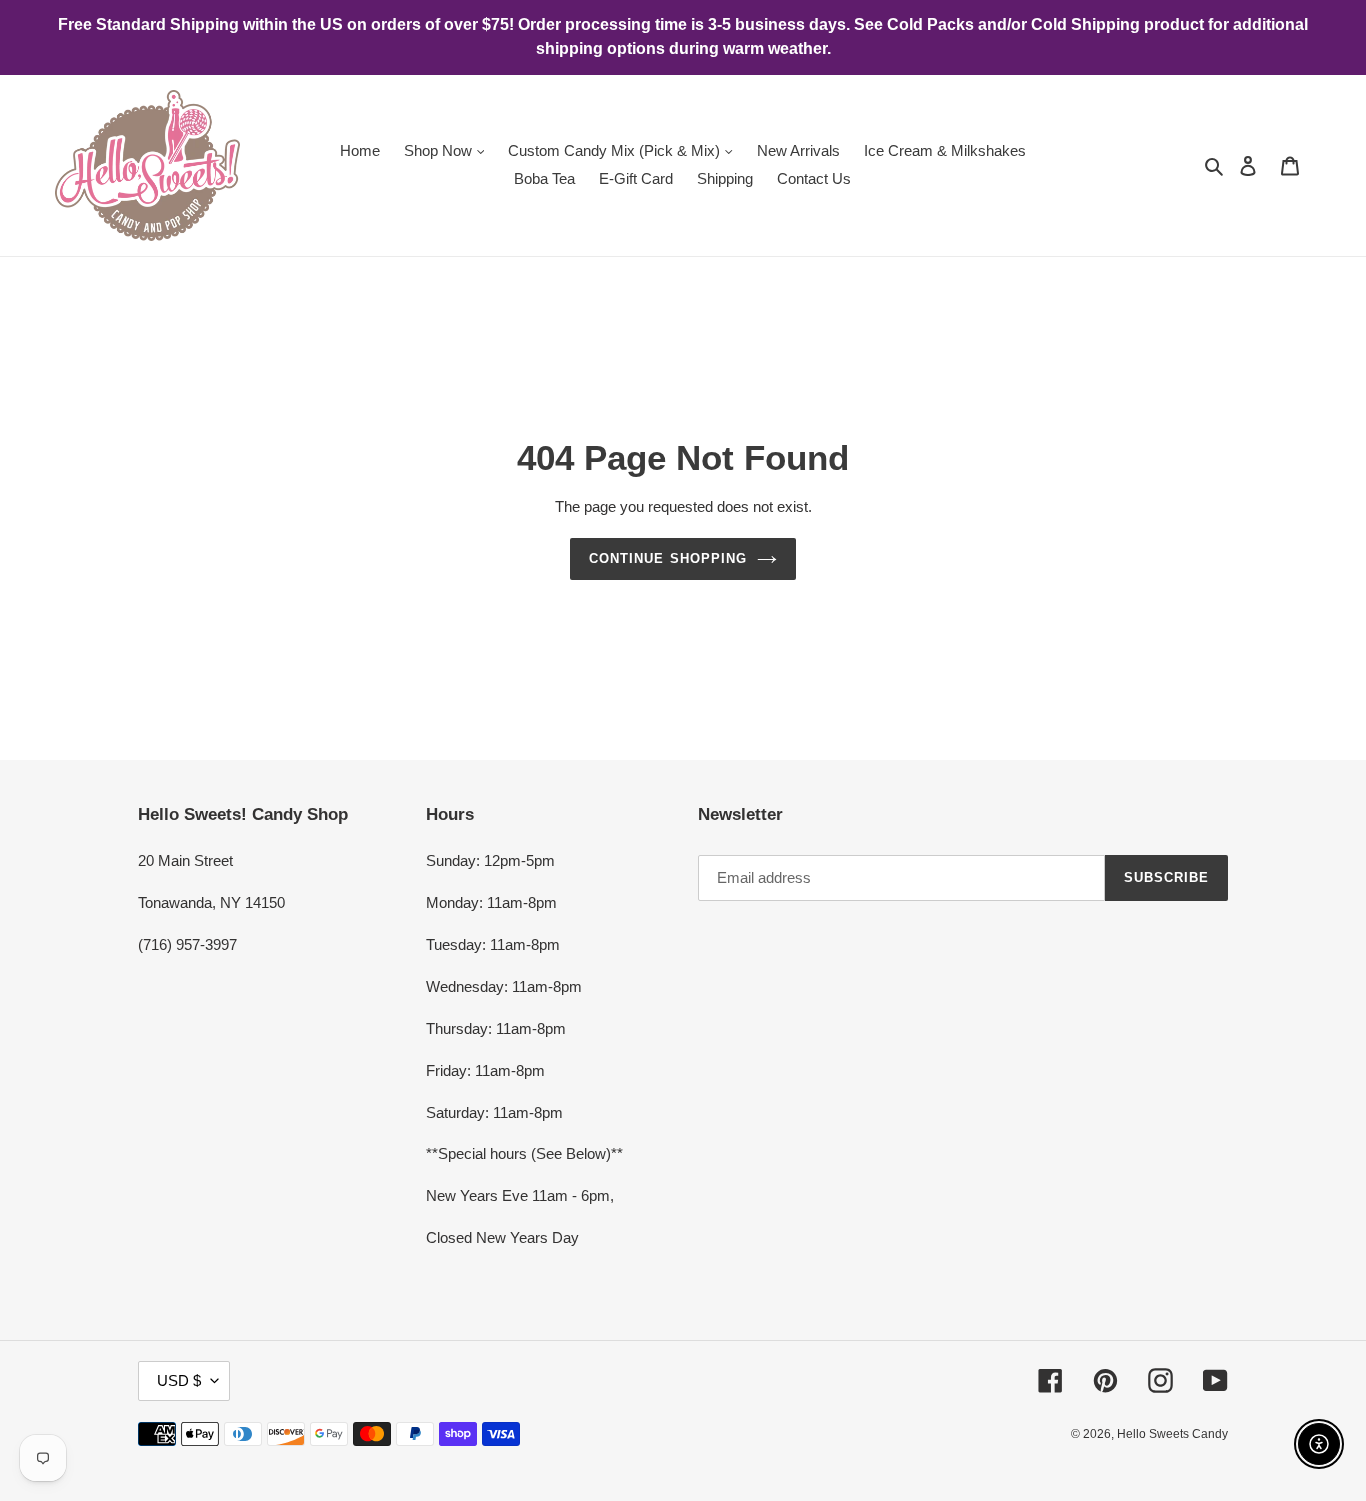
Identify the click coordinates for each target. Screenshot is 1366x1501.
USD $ (179, 1380)
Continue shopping (668, 558)
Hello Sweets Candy (1172, 1434)
